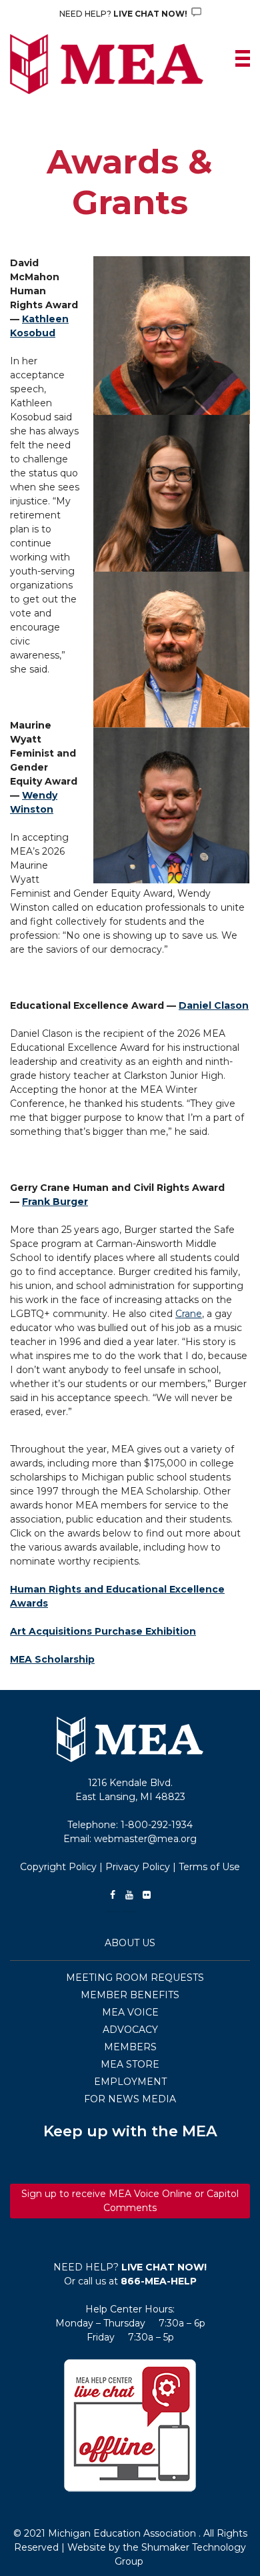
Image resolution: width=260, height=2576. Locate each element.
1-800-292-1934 (157, 1825)
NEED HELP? (124, 14)
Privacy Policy (138, 1867)
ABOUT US (130, 1943)
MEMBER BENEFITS (130, 1995)
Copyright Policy (58, 1867)
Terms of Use (209, 1867)
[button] (130, 2425)
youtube (129, 1895)
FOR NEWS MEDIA (130, 2099)
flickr (147, 1895)
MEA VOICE (130, 2012)
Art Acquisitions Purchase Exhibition (103, 1631)
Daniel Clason (214, 1005)
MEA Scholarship (52, 1659)
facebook (113, 1895)
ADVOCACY (130, 2030)
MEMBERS (130, 2047)
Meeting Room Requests (135, 1978)
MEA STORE (130, 2064)
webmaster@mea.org (145, 1839)
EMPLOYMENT (130, 2082)
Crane (189, 1314)
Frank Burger (55, 1202)
